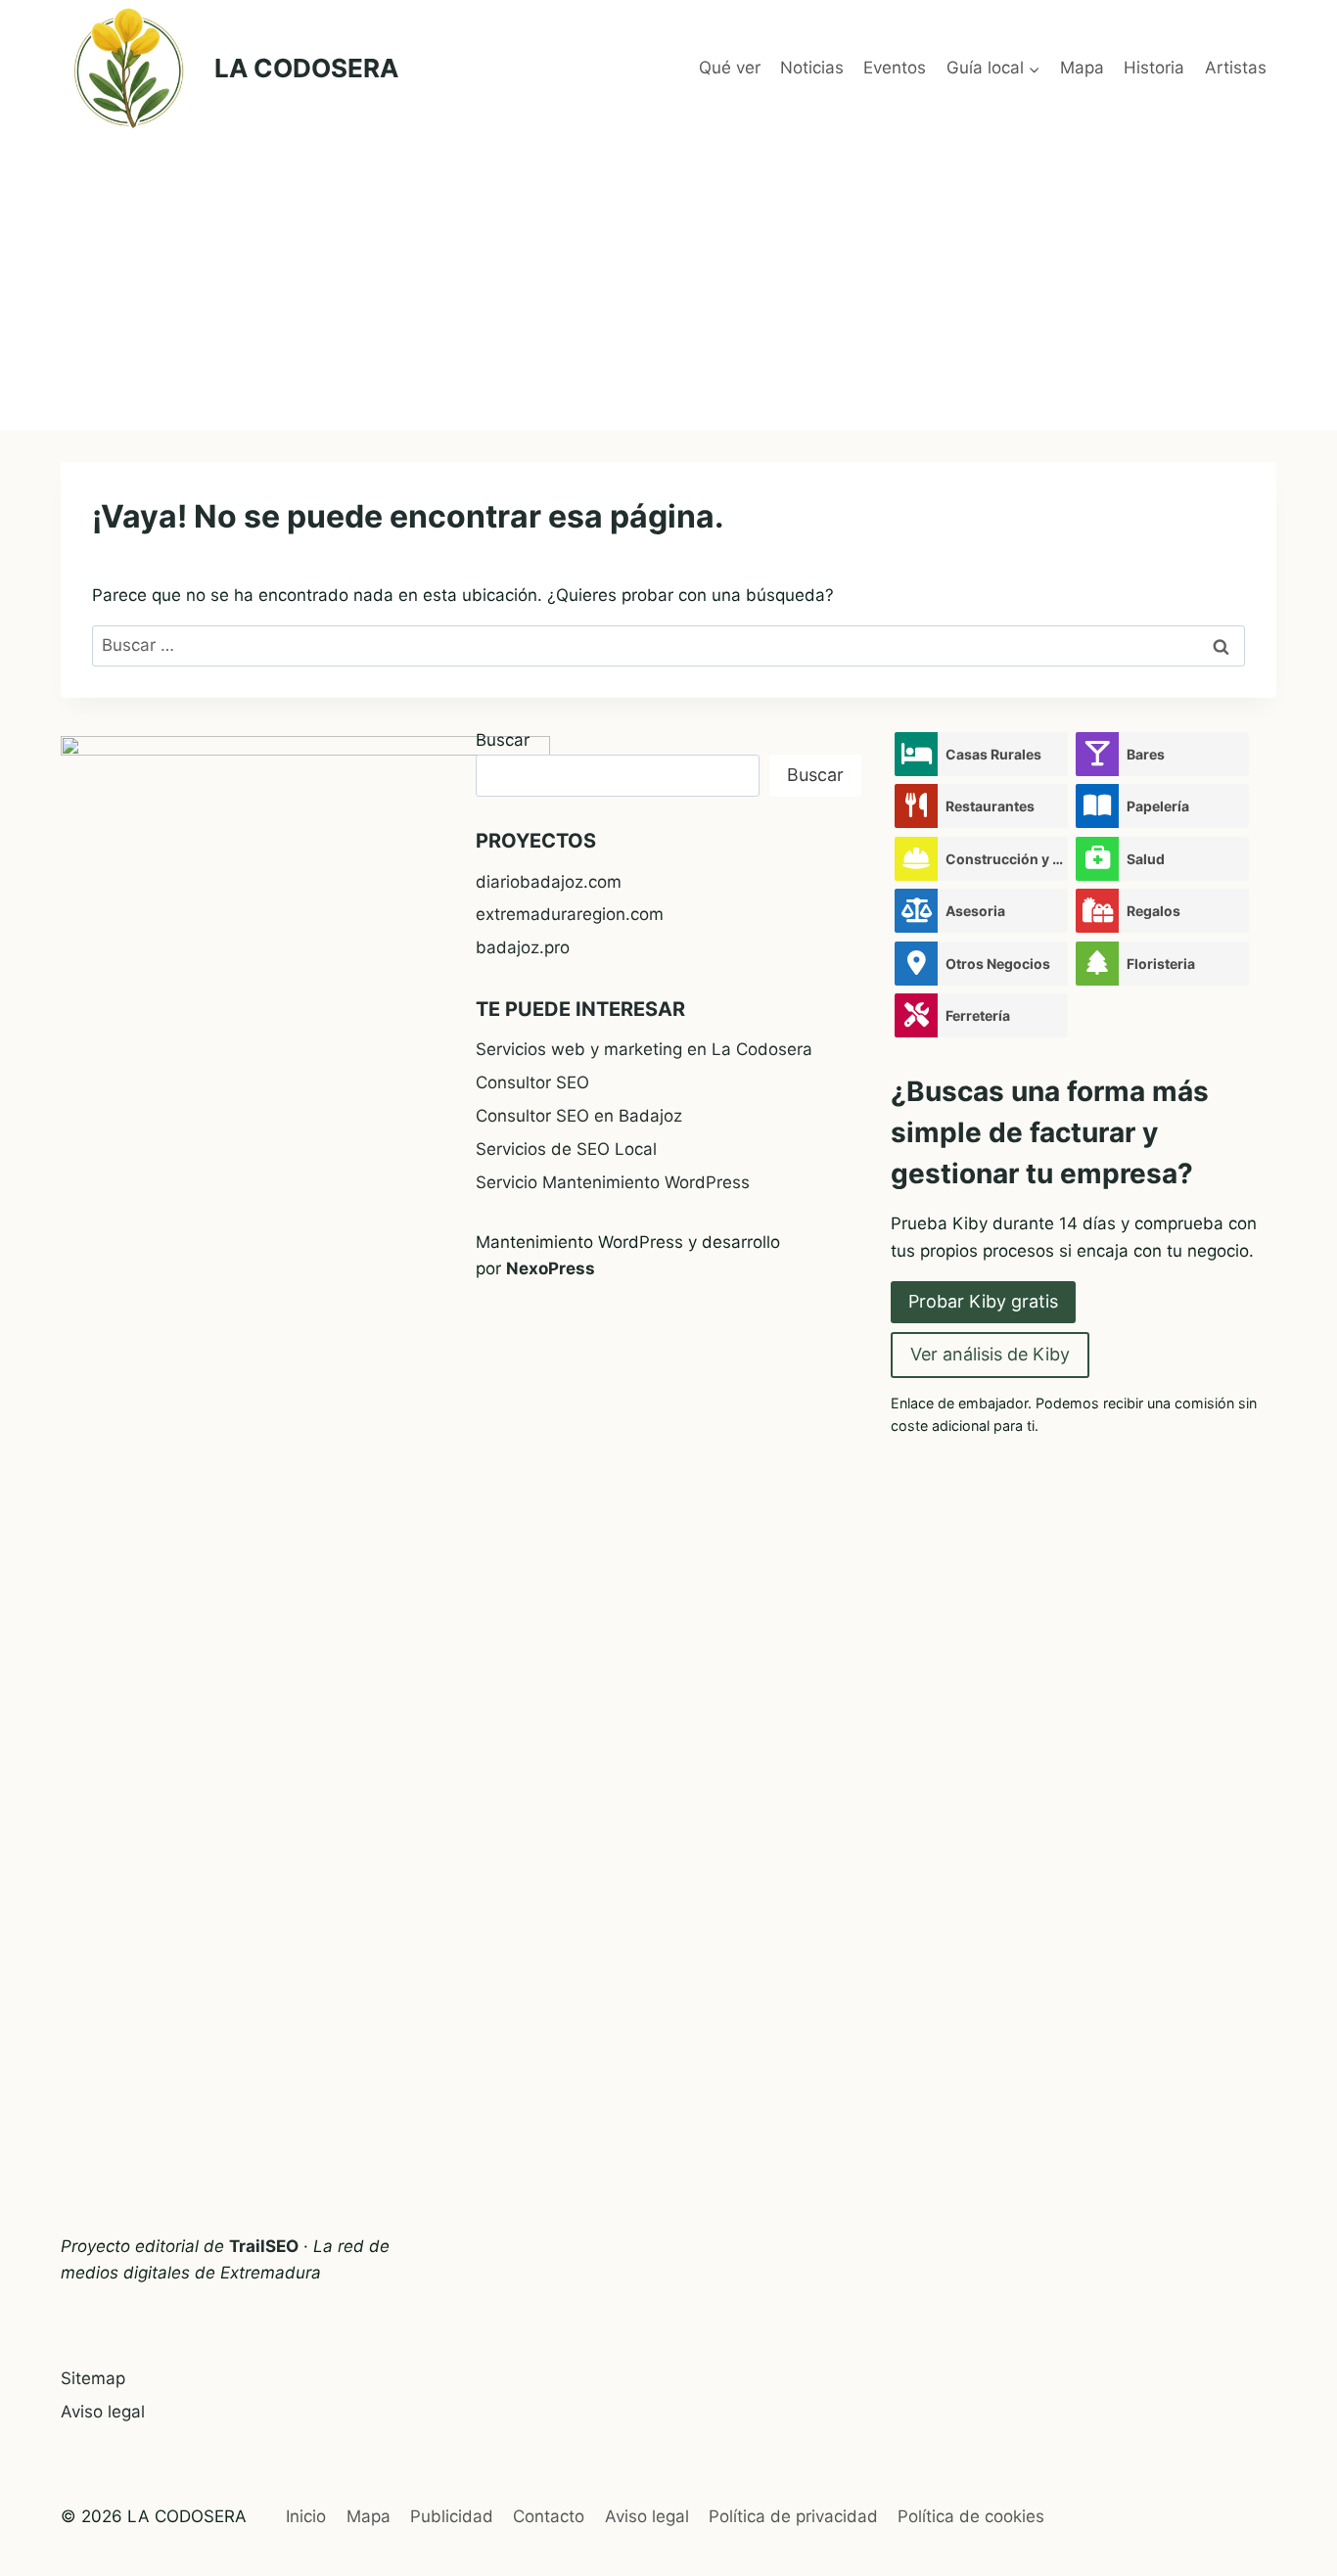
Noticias (812, 68)
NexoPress (551, 1268)
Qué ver (730, 68)
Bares (1146, 754)
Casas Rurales (993, 754)
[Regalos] (1097, 911)
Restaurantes (990, 806)
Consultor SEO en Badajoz (579, 1116)
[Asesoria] (916, 911)
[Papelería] (1097, 806)
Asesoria (975, 911)
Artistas (1236, 68)
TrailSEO (264, 2246)
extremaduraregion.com (570, 914)
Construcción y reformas (1006, 859)
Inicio (306, 2516)
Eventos (895, 68)
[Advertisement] (668, 284)
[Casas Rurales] (916, 754)
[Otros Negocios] (916, 964)
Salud (1146, 859)
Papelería (1158, 806)
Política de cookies (971, 2516)
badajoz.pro (523, 947)
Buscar (503, 740)
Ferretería (978, 1015)
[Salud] (1097, 859)
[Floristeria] (1097, 964)
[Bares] (1097, 754)
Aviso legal (103, 2412)
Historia (1154, 68)
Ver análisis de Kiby (990, 1354)
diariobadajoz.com (549, 882)
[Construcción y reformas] (916, 859)
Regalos (1153, 911)
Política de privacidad (793, 2516)
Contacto (549, 2516)
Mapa (1082, 68)
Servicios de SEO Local (566, 1149)
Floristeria (1161, 964)
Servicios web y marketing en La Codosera (644, 1049)
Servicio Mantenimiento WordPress (613, 1182)
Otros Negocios (998, 964)
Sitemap (93, 2378)
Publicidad (452, 2516)
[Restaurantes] (916, 806)
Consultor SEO (532, 1082)
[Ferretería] (916, 1015)
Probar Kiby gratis (983, 1301)
